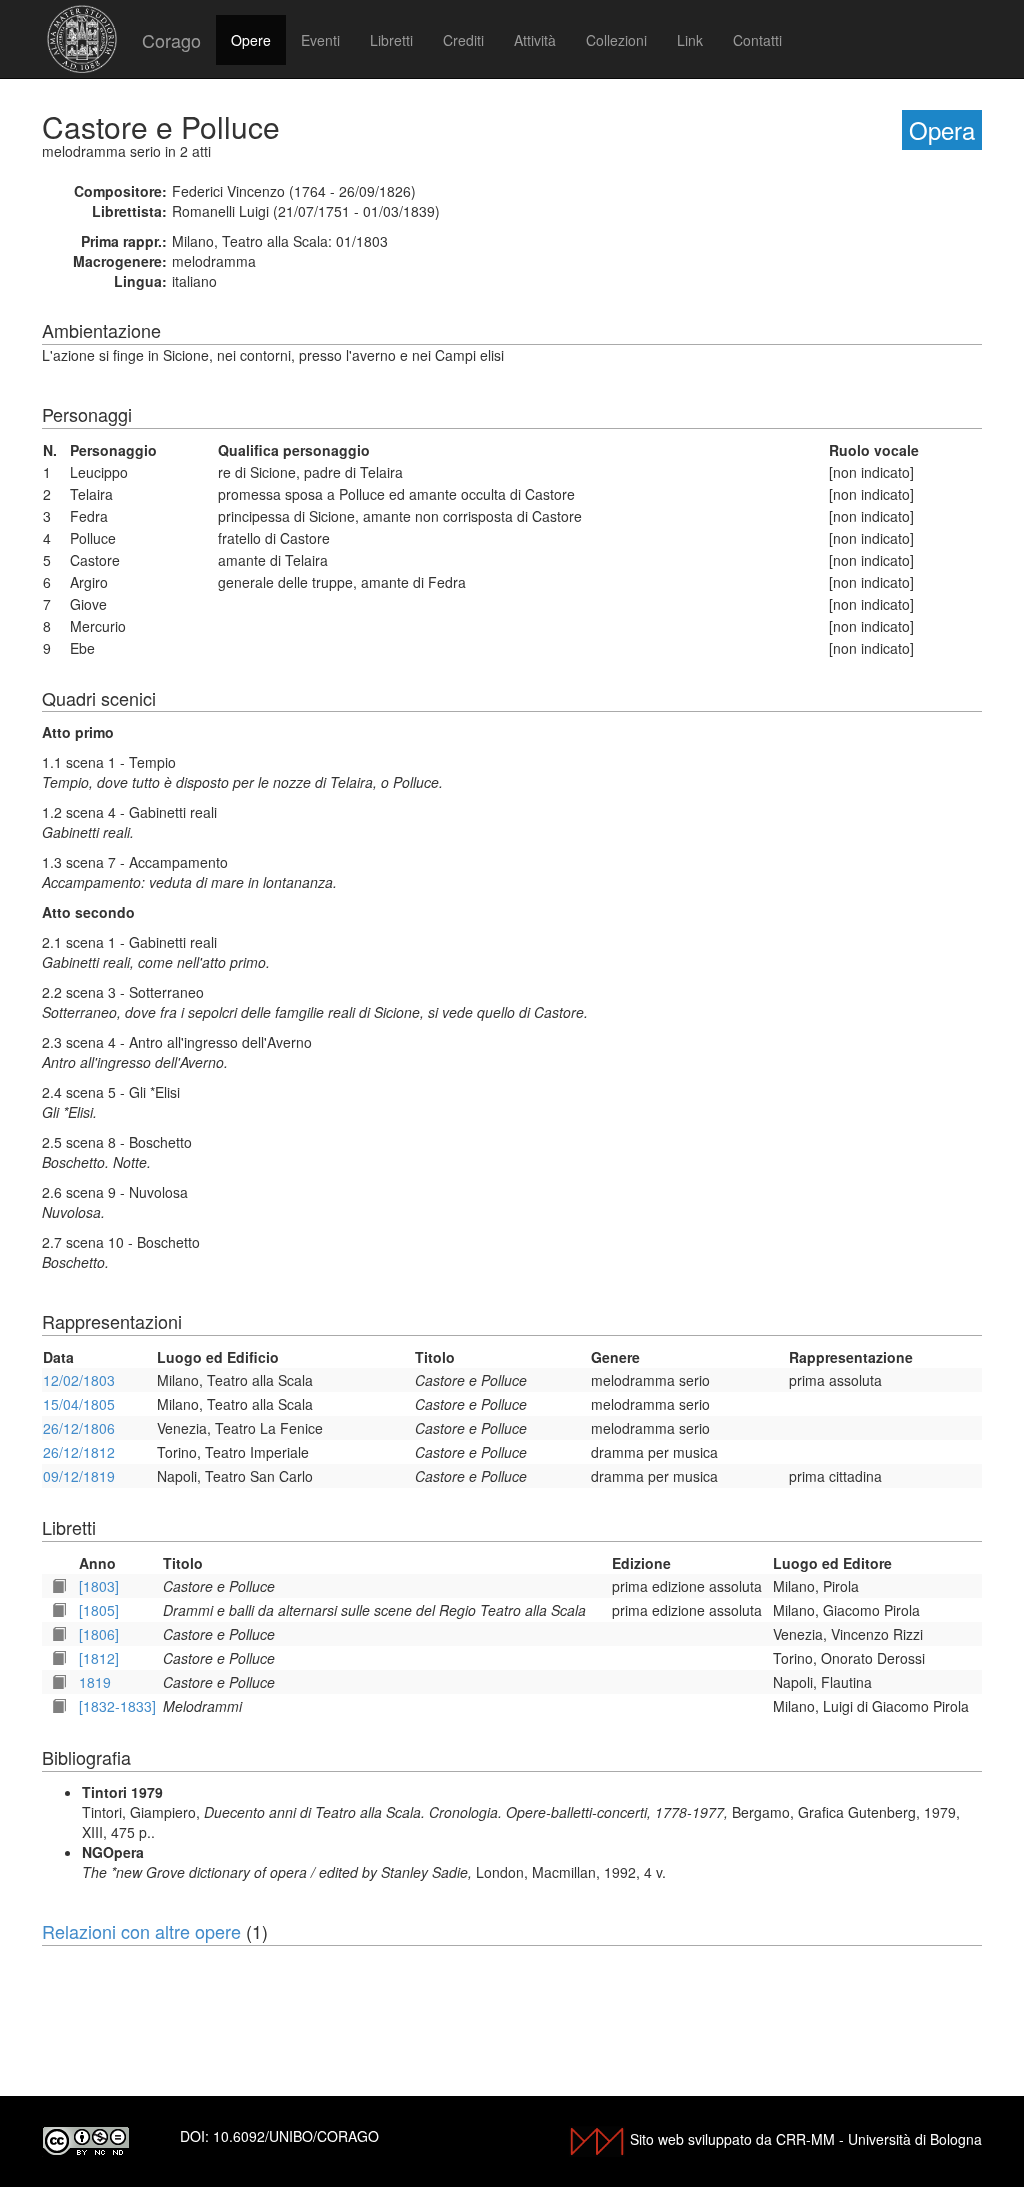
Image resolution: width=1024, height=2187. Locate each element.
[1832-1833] (117, 1706)
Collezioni (616, 40)
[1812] (99, 1658)
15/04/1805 (79, 1404)
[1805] (99, 1610)
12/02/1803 (79, 1380)
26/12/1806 (79, 1428)
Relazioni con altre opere (141, 1931)
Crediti (463, 40)
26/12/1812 (79, 1452)
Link (690, 40)
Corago (171, 40)
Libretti (391, 40)
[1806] (99, 1634)
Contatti (757, 40)
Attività (535, 40)
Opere (251, 40)
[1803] (99, 1586)
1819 (95, 1682)
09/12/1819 (79, 1476)
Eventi (320, 40)
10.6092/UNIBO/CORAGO (296, 2136)
